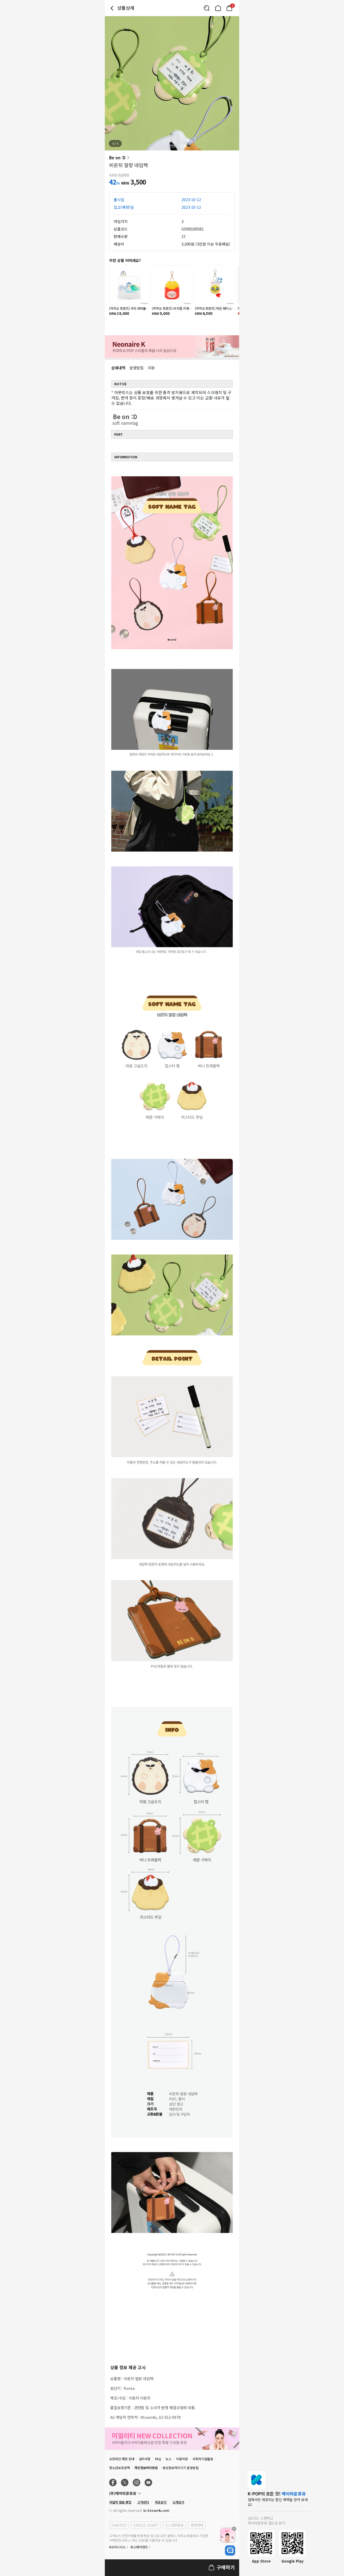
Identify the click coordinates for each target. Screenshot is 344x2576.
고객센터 (143, 2502)
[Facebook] (113, 2483)
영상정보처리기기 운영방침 (180, 2468)
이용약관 (182, 2459)
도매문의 (178, 2502)
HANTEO (119, 2525)
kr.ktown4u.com (156, 2510)
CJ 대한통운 (174, 2525)
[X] (125, 2483)
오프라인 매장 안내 (122, 2459)
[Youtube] (148, 2483)
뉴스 (169, 2459)
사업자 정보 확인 (120, 2502)
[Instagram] (137, 2483)
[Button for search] (207, 8)
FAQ (158, 2459)
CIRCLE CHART (146, 2525)
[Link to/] (218, 8)
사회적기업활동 (203, 2459)
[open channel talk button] (230, 2550)
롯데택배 (197, 2525)
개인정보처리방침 (146, 2468)
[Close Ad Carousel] (234, 2529)
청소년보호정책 (119, 2468)
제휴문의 (161, 2502)
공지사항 (145, 2459)
